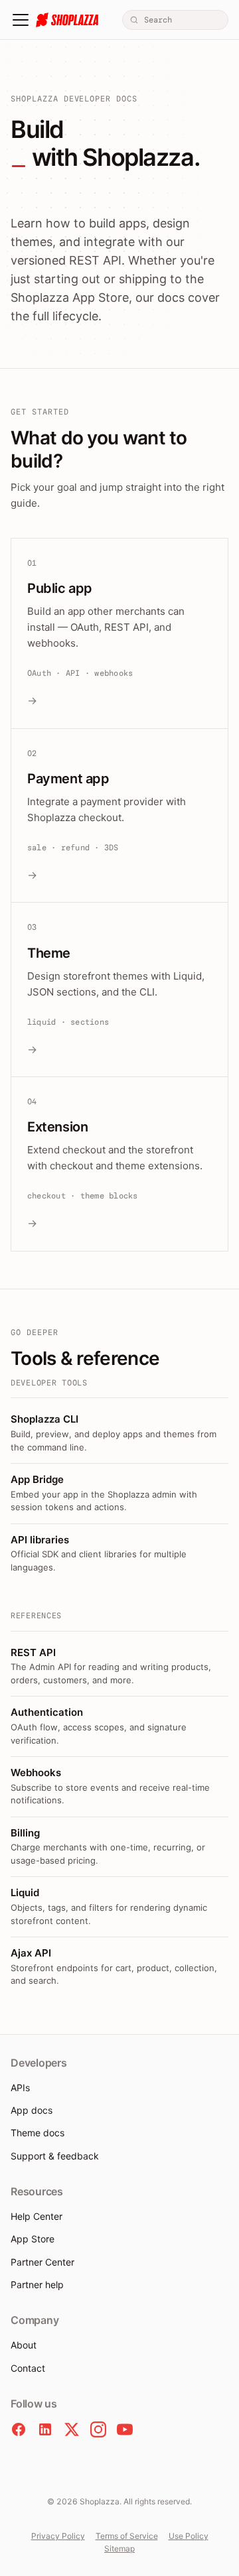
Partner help (37, 2285)
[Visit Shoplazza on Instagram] (98, 2429)
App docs (32, 2110)
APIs (20, 2088)
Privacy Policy (58, 2536)
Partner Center (42, 2262)
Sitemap (119, 2548)
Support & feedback (55, 2156)
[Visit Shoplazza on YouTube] (125, 2429)
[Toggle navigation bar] (21, 20)
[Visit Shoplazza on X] (72, 2429)
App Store (33, 2239)
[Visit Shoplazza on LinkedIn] (45, 2429)
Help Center (37, 2216)
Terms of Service (127, 2536)
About (24, 2345)
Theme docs (38, 2133)
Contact (28, 2368)
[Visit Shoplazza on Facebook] (19, 2429)
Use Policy (189, 2536)
